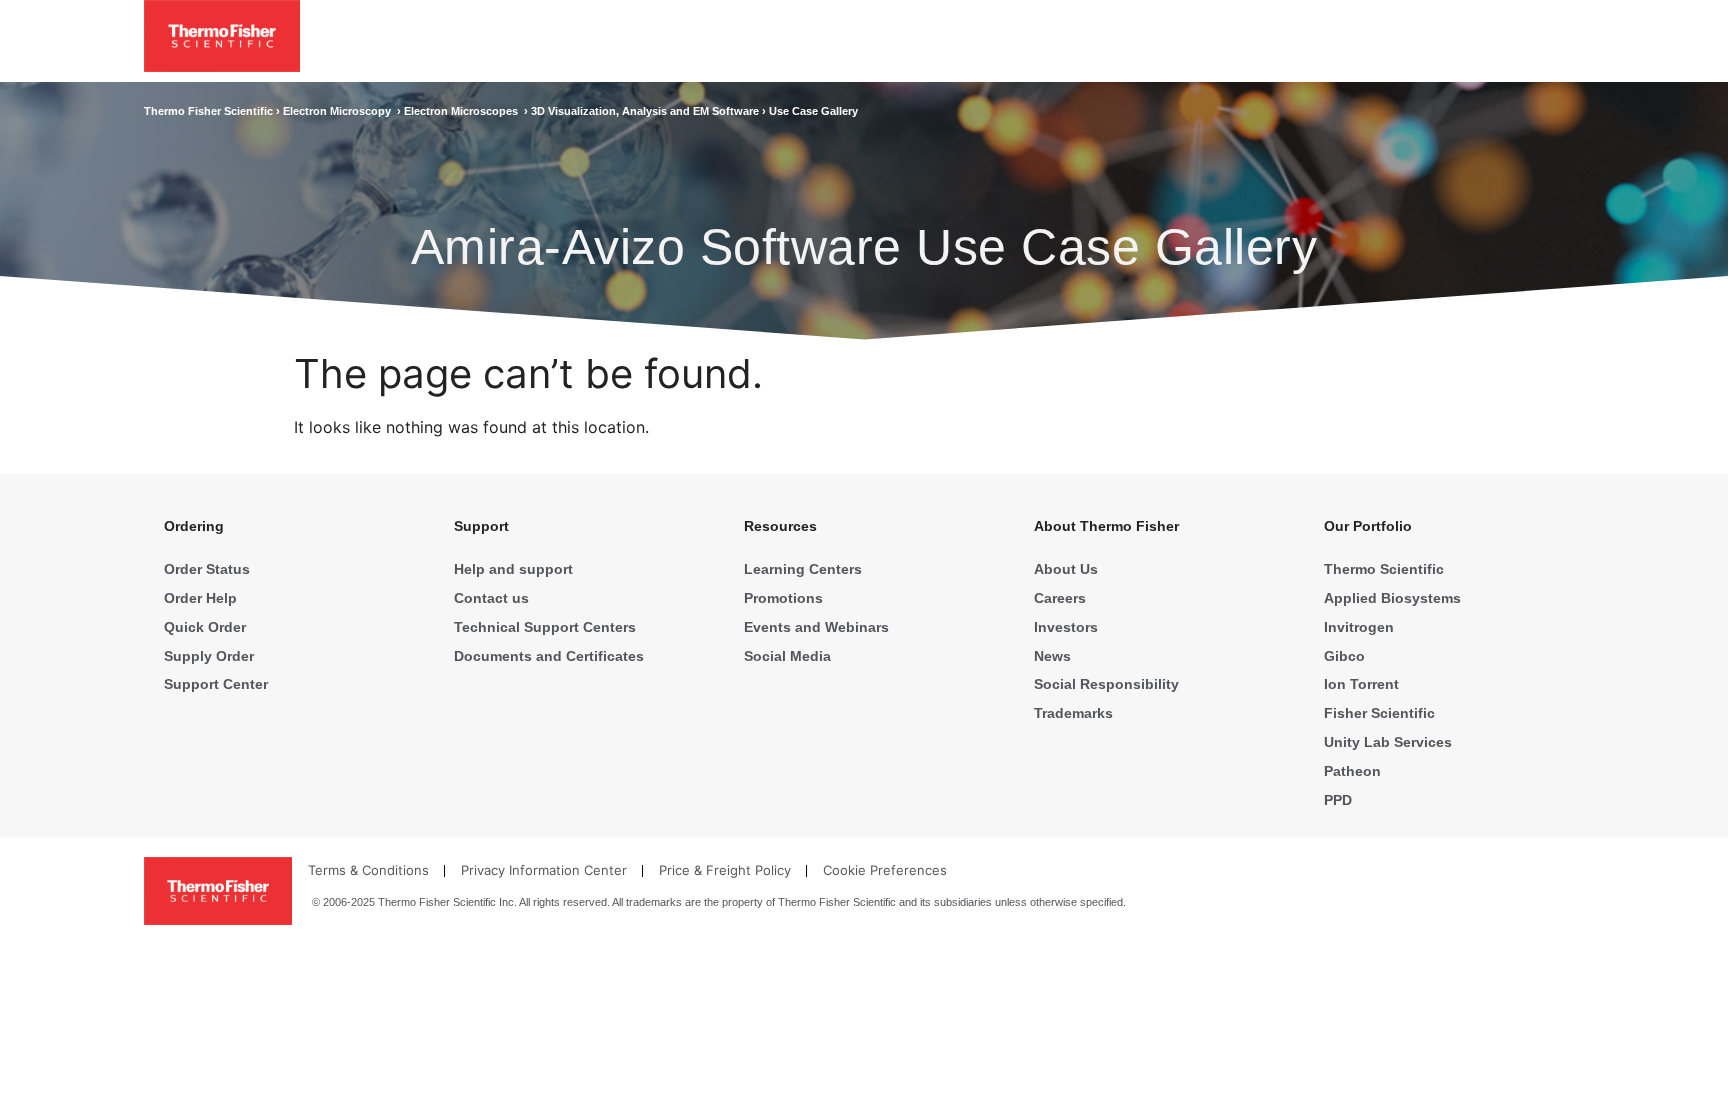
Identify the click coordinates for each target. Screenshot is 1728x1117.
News (1052, 656)
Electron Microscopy (340, 111)
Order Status (207, 569)
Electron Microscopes (464, 111)
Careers (1060, 598)
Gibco (1344, 656)
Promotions (783, 598)
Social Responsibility (1106, 684)
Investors (1066, 627)
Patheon (1352, 771)
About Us (1066, 569)
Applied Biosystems (1392, 598)
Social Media (787, 656)
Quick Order (205, 627)
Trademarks (1073, 713)
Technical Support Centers (545, 627)
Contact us (491, 598)
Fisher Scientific (1379, 713)
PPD (1338, 800)
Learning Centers (803, 569)
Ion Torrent (1361, 684)
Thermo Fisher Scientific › (213, 111)
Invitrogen (1359, 627)
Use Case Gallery (813, 111)
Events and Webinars (816, 627)
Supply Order (209, 656)
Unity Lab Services (1388, 742)
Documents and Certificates (549, 656)
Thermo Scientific (1384, 569)
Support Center (216, 684)
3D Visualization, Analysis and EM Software (646, 111)
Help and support (513, 569)
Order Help (200, 598)
